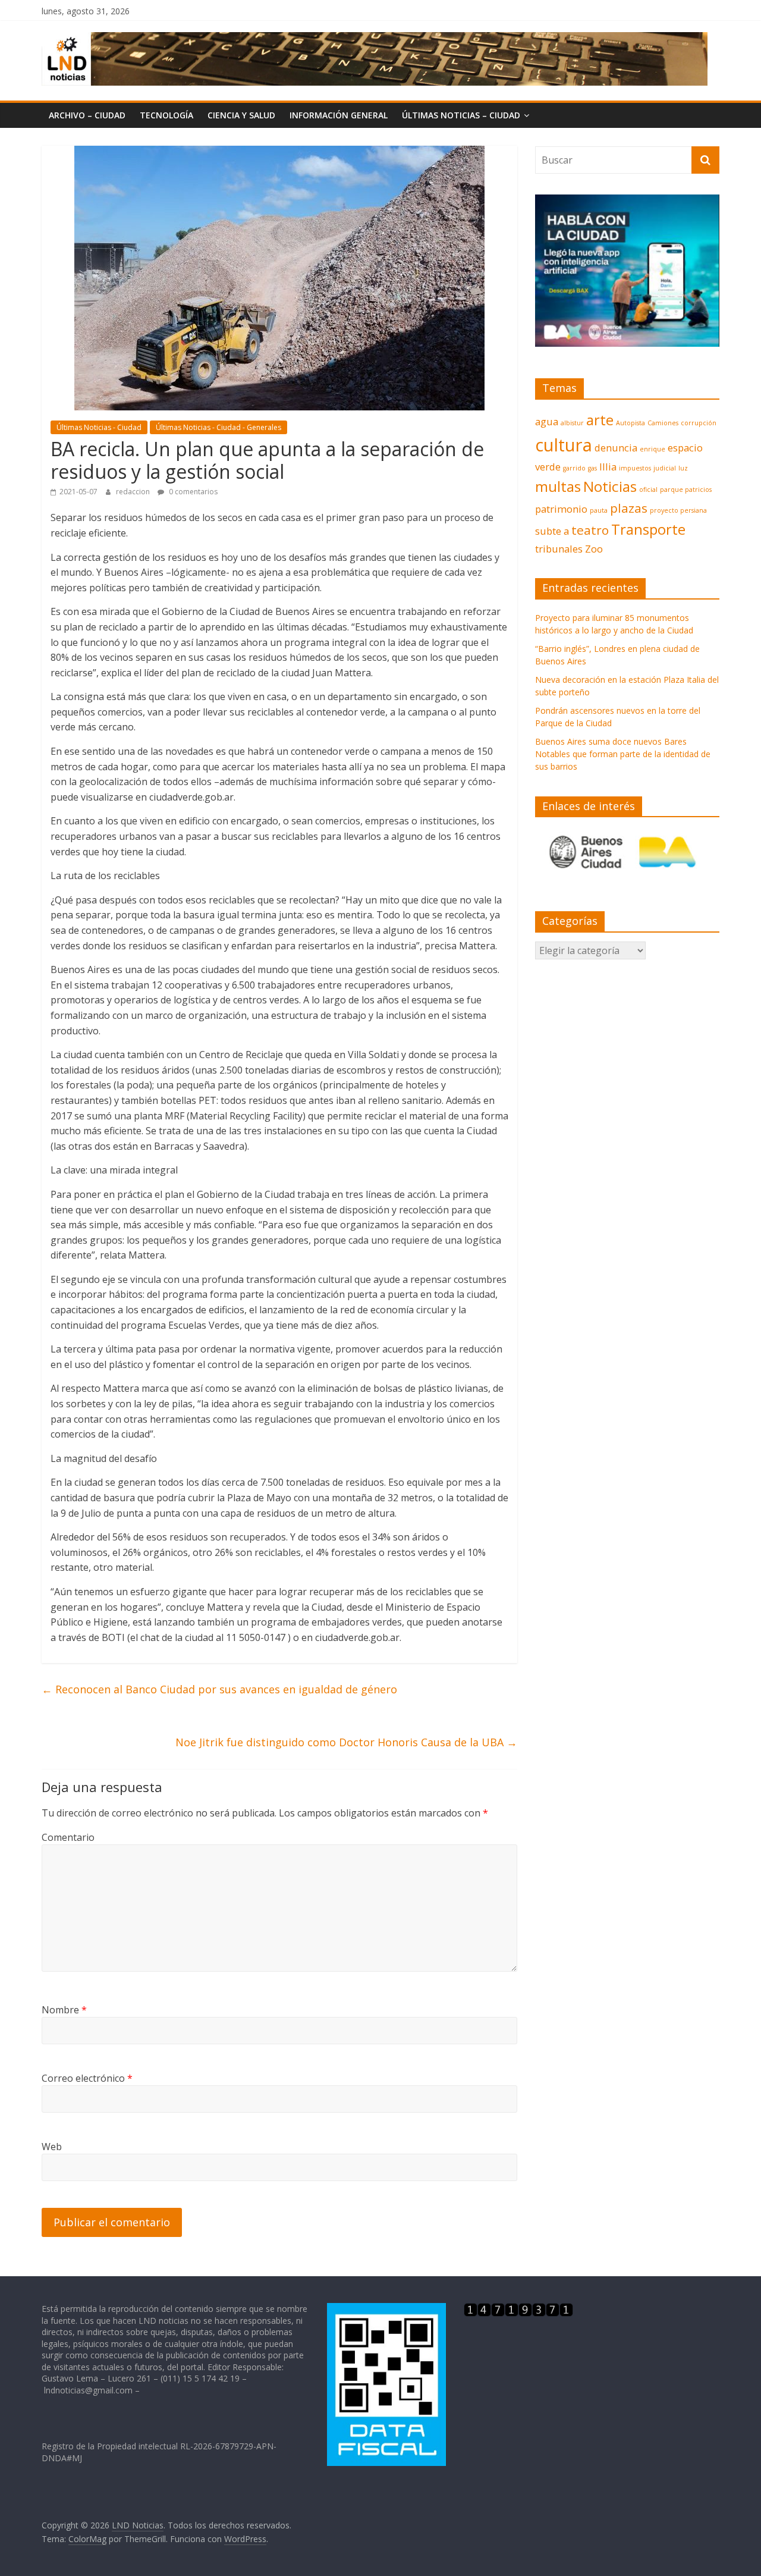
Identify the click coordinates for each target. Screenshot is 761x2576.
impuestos (635, 468)
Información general (339, 115)
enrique (652, 449)
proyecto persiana (678, 510)
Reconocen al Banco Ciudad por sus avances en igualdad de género (219, 1689)
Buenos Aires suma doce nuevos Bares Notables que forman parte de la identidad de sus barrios (623, 754)
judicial (665, 468)
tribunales (559, 549)
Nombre (64, 2010)
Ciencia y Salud (241, 115)
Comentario (68, 1837)
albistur (572, 423)
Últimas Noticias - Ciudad (99, 427)
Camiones (663, 423)
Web (52, 2147)
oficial (648, 490)
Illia (608, 467)
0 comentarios (192, 492)
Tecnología (166, 115)
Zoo (594, 549)
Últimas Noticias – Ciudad (461, 115)
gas (592, 468)
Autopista (631, 423)
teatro (590, 530)
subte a (552, 531)
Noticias (610, 486)
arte (600, 420)
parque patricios (686, 490)
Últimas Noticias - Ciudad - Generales (218, 427)
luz (683, 468)
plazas (629, 508)
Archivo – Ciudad (87, 115)
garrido (574, 468)
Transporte (648, 529)
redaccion (134, 492)
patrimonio (561, 509)
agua (547, 421)
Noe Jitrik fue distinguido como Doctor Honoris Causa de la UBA (346, 1742)
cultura (564, 445)
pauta (599, 510)
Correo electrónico (87, 2078)
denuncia (616, 448)
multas (558, 486)
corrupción (699, 423)
